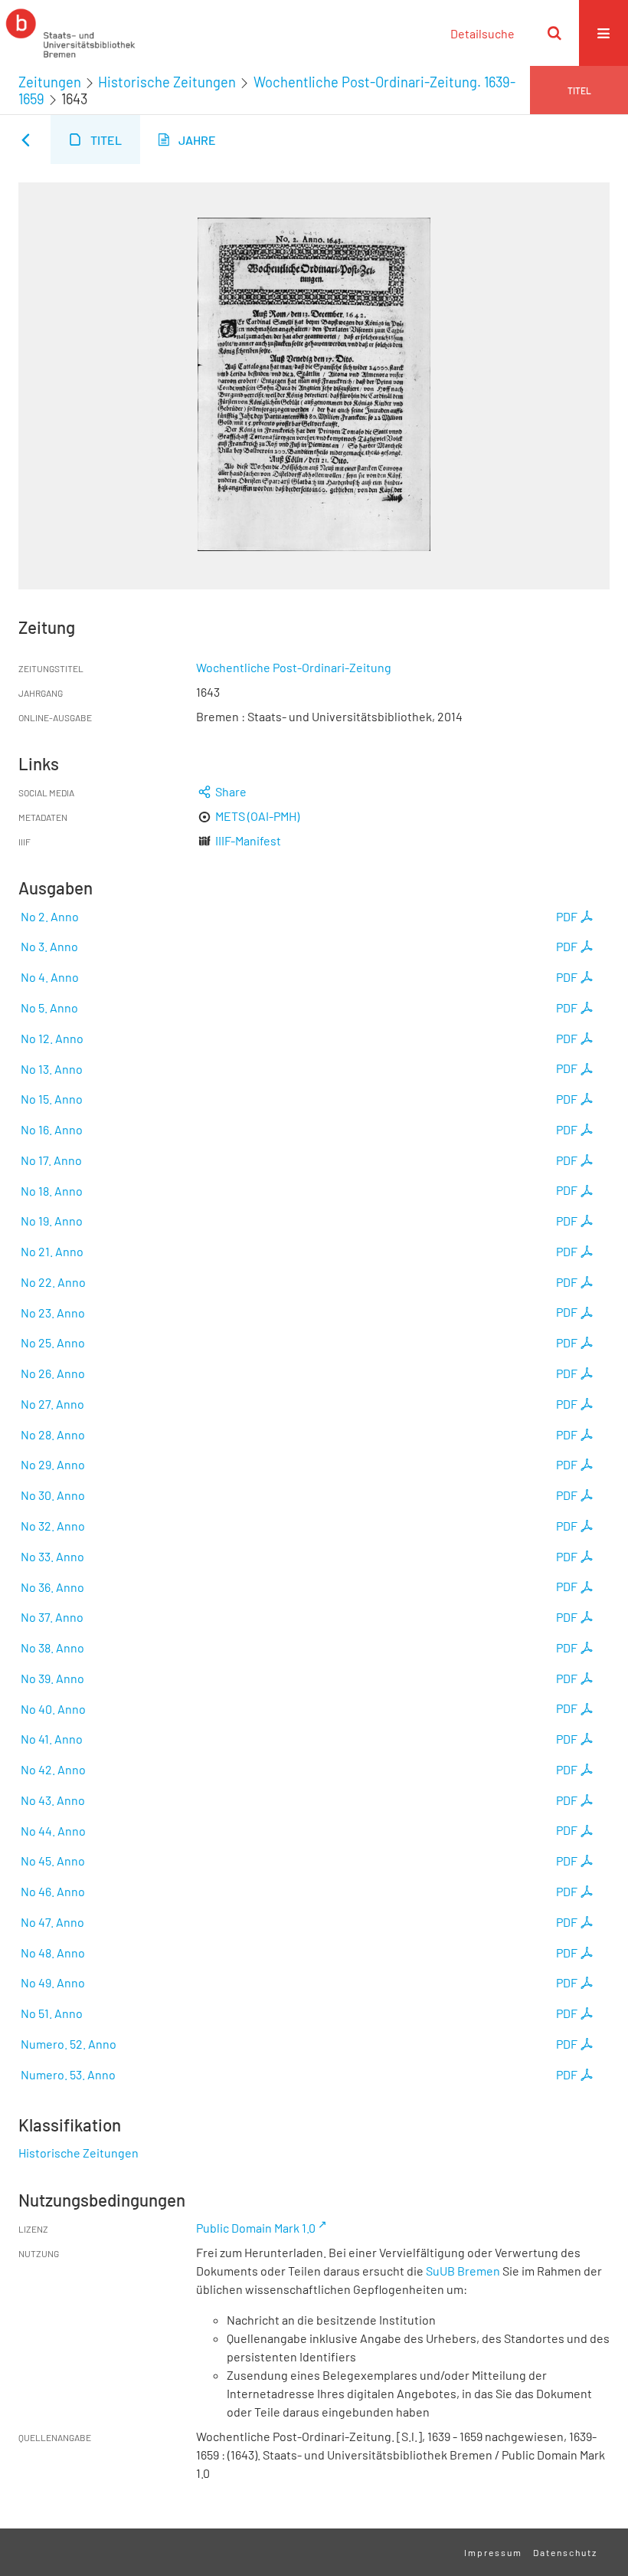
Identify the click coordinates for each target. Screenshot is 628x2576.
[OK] (554, 33)
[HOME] (70, 33)
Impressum (493, 2552)
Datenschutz (565, 2552)
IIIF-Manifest (248, 840)
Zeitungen (50, 82)
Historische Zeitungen (167, 82)
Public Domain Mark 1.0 (256, 2228)
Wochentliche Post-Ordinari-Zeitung (294, 667)
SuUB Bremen (463, 2271)
